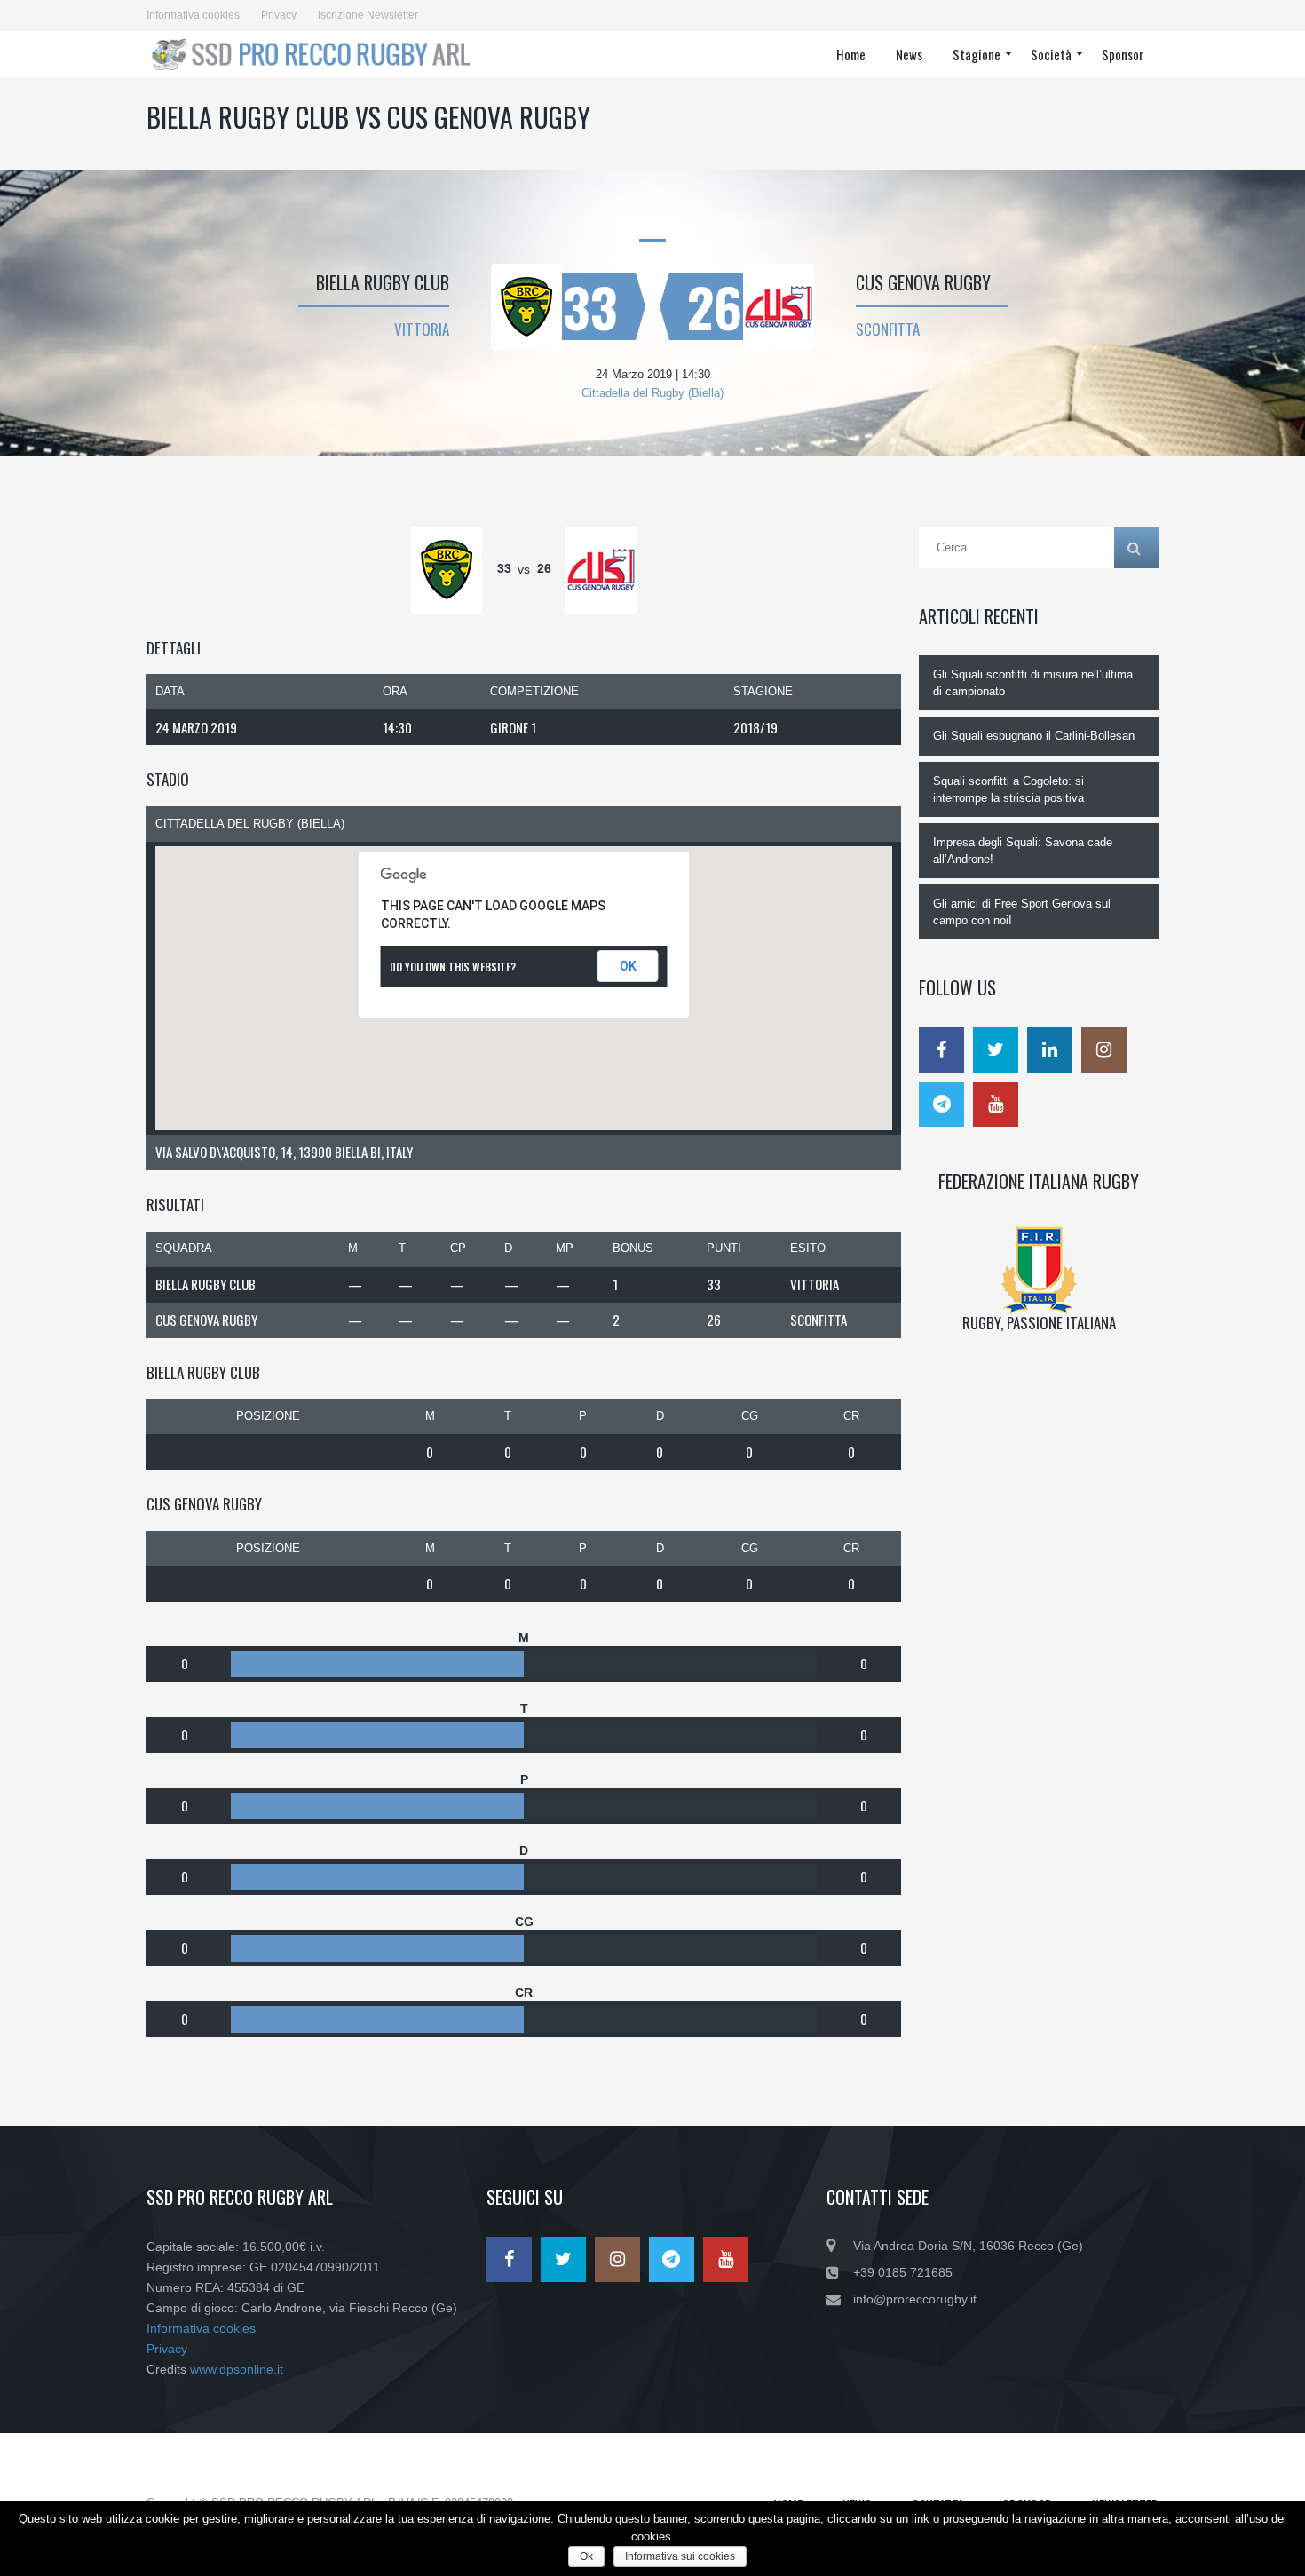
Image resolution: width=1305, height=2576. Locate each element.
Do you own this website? (453, 967)
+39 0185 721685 (903, 2272)
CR (851, 1416)
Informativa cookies (193, 15)
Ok (586, 2556)
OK (628, 966)
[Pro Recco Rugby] (316, 54)
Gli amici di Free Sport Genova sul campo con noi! (1022, 912)
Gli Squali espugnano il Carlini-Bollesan (1034, 736)
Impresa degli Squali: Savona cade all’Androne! (1023, 851)
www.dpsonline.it (237, 2369)
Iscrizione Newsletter (368, 15)
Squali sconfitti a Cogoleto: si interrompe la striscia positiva (1008, 789)
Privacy (279, 15)
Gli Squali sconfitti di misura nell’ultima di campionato (1033, 683)
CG (750, 1416)
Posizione (268, 1416)
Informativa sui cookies (680, 2556)
